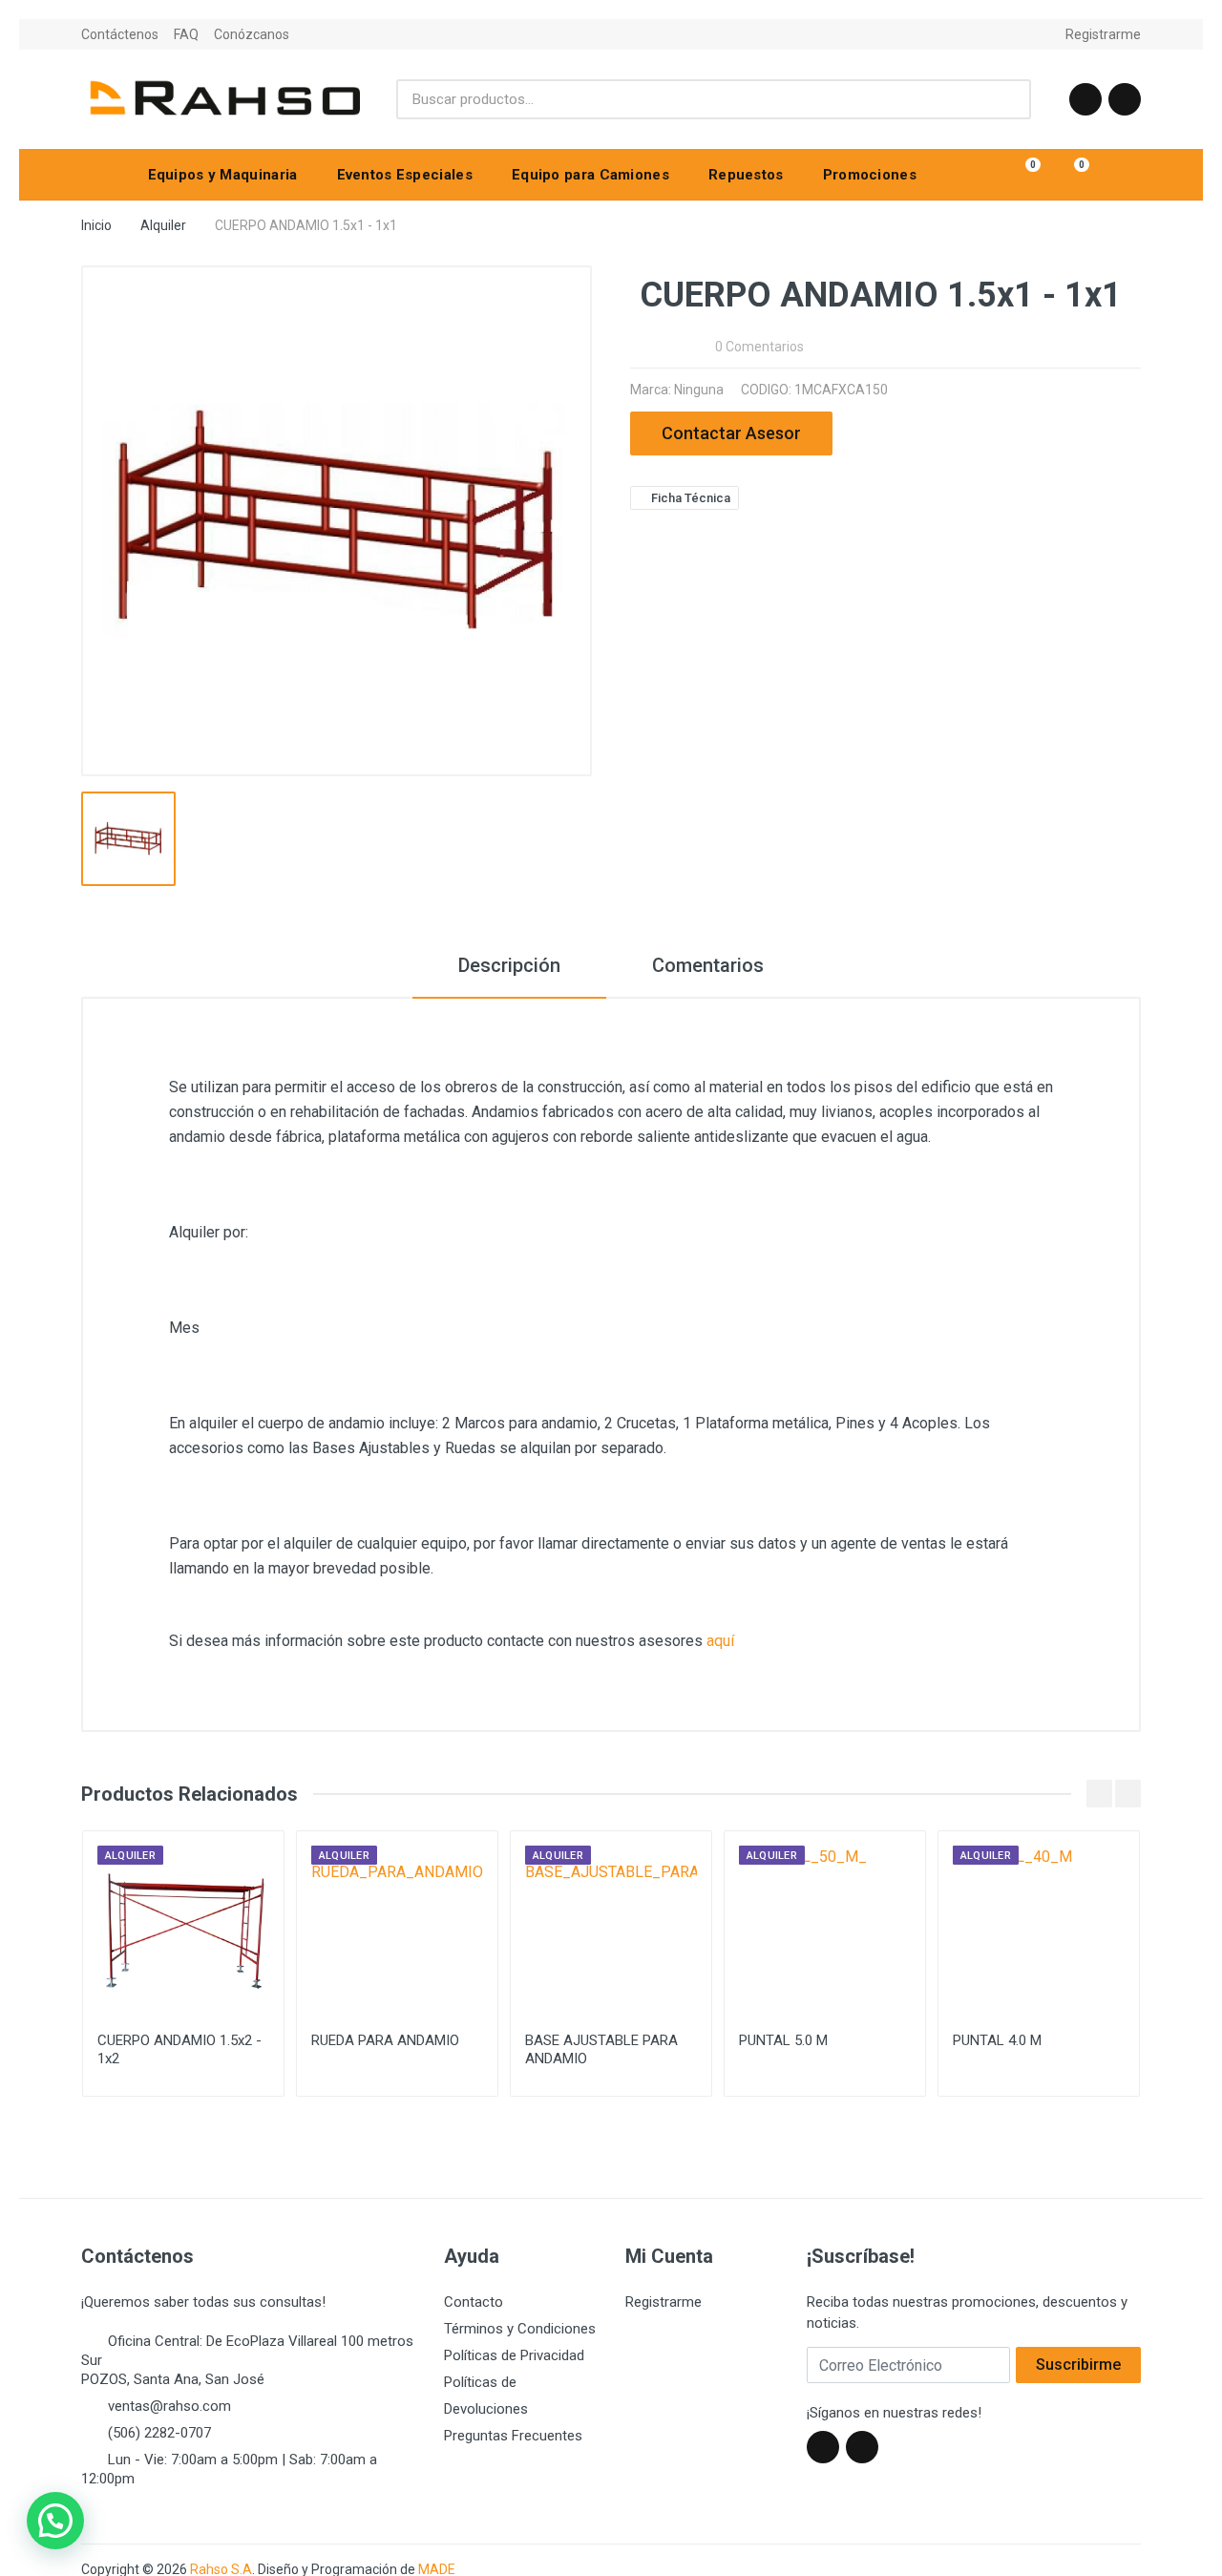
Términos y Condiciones (520, 2329)
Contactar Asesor (731, 433)
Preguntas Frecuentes (513, 2436)
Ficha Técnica (689, 498)
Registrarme (1103, 34)
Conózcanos (252, 34)
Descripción (509, 965)
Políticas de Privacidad (514, 2355)
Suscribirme (1078, 2365)
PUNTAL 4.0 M (997, 2040)
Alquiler (163, 225)
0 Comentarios (759, 347)
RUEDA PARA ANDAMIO (385, 2040)
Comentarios (708, 965)
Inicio (96, 225)
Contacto (474, 2302)
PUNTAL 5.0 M (783, 2040)
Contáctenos (120, 34)
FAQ (186, 34)
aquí (720, 1641)
